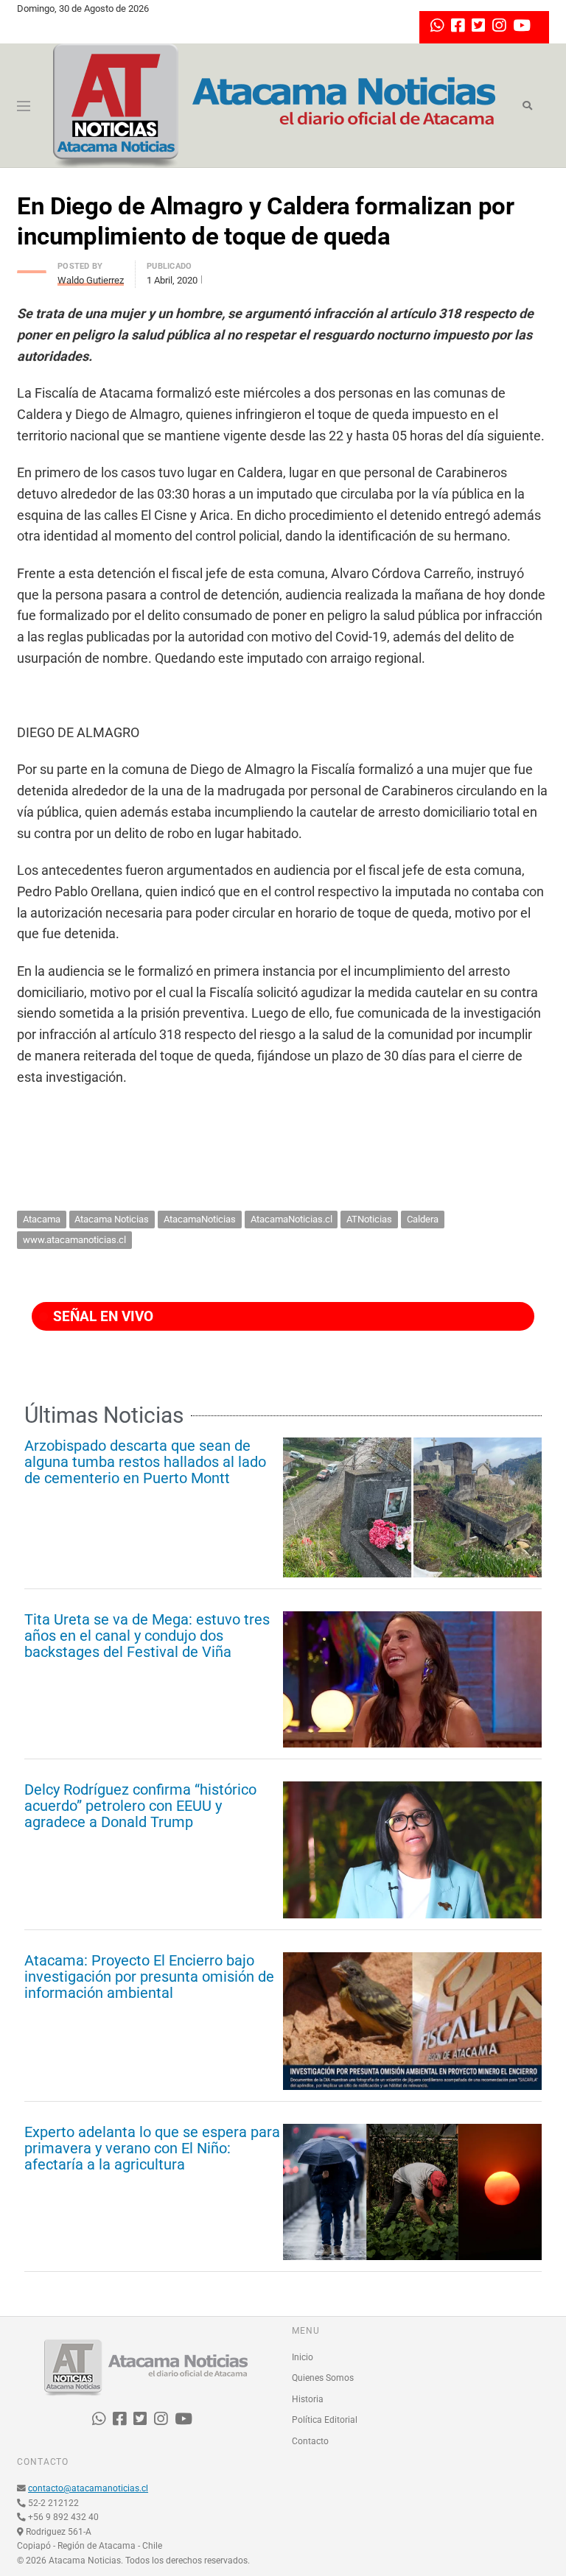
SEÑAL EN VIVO (101, 1316)
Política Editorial (325, 2420)
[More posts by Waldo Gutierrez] (32, 268)
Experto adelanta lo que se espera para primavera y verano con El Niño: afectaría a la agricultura (152, 2148)
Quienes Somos (323, 2378)
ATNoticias (369, 1219)
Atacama (42, 1219)
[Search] (527, 106)
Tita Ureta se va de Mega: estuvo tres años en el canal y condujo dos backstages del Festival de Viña (147, 1636)
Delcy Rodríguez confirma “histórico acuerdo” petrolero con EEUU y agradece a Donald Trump (140, 1806)
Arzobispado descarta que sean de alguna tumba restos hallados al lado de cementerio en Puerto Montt (145, 1462)
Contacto (310, 2441)
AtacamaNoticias (200, 1219)
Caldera (423, 1219)
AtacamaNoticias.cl (291, 1219)
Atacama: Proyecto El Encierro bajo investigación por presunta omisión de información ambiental (149, 1977)
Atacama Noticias (112, 1219)
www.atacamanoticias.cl (74, 1240)
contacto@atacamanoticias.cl (88, 2488)
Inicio (303, 2357)
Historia (308, 2399)
